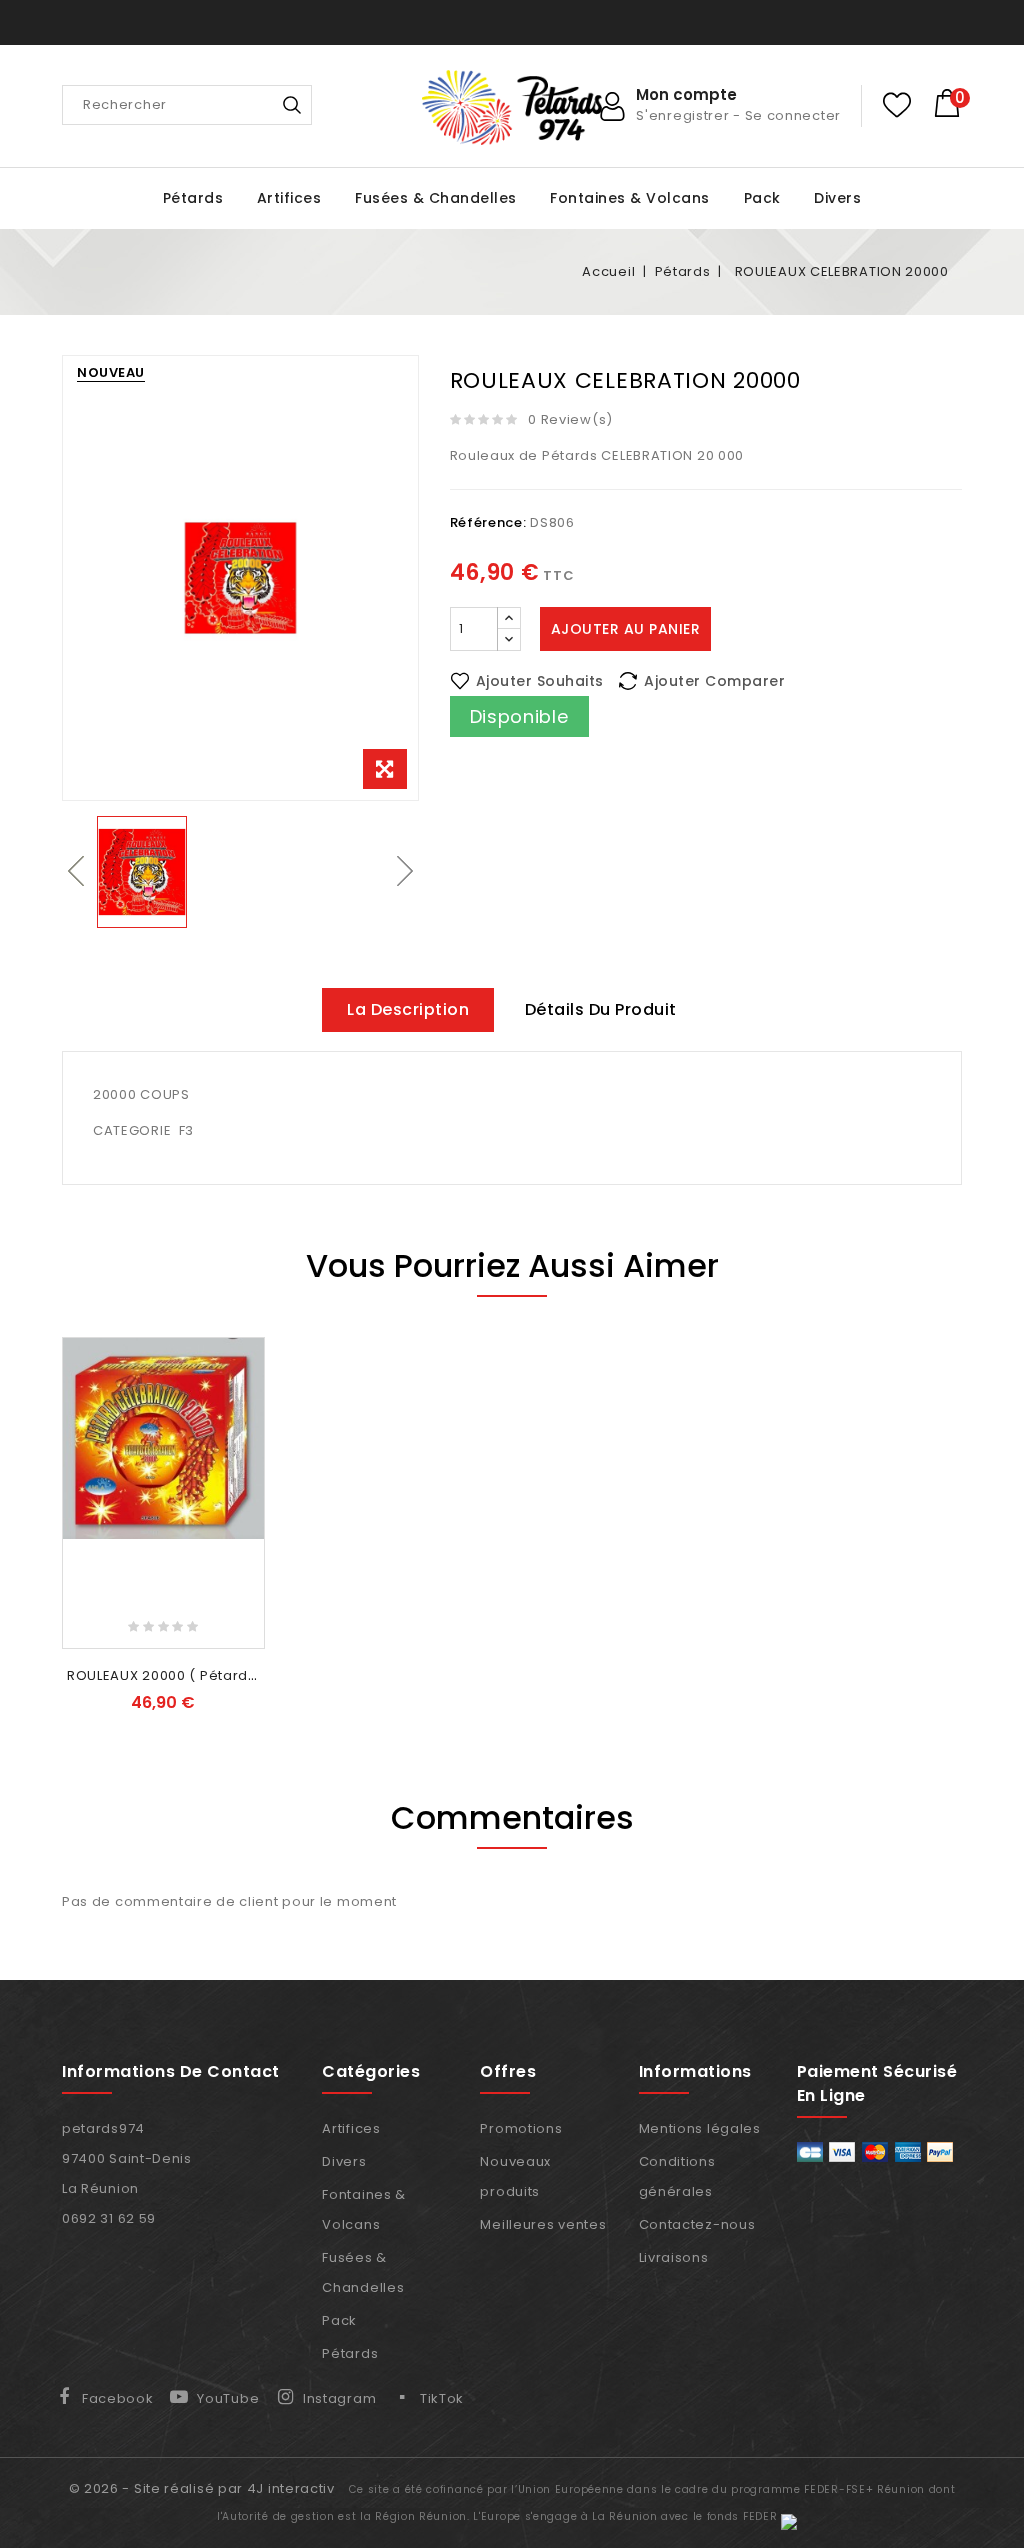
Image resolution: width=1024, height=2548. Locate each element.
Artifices (289, 198)
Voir (163, 1618)
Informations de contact (171, 2071)
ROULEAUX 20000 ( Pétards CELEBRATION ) (214, 1675)
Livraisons (674, 2257)
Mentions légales (700, 2128)
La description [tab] (408, 1009)
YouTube (228, 2398)
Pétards (193, 198)
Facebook (118, 2398)
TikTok (442, 2398)
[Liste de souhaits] (897, 105)
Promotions (521, 2128)
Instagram (339, 2398)
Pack (762, 198)
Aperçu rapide (244, 1424)
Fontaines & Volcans (630, 198)
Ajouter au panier (626, 629)
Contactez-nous (697, 2224)
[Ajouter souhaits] (244, 1358)
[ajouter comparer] (244, 1391)
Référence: (488, 522)
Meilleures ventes (543, 2224)
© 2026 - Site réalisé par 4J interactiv (204, 2488)
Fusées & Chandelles (436, 198)
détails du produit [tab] (601, 1009)
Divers (837, 198)
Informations (695, 2071)
